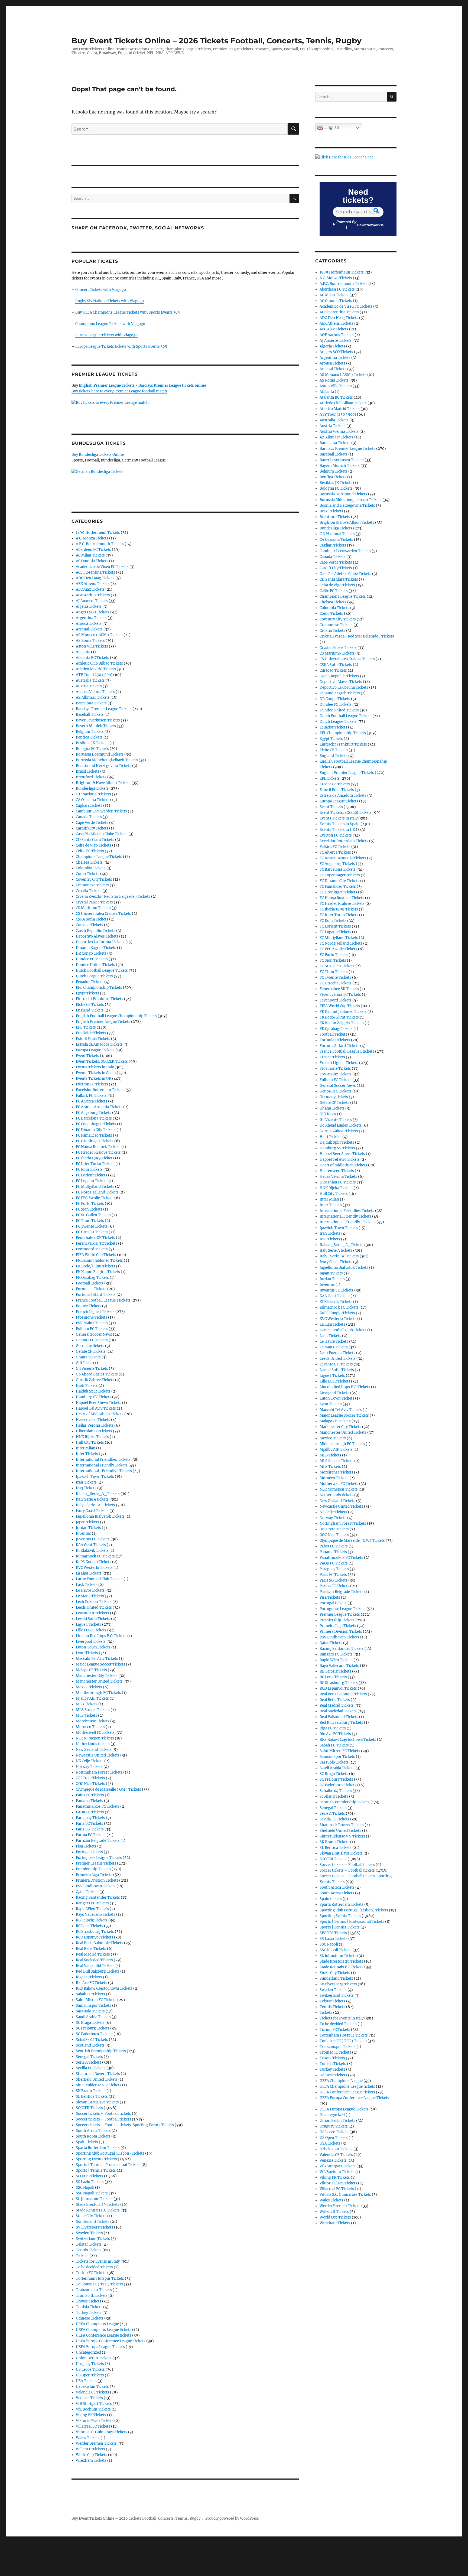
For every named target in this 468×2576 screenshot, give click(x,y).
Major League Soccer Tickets (100, 1664)
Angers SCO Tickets (93, 612)
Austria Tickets (89, 686)
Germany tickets (90, 1346)
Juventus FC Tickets (93, 1539)
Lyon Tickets (87, 1653)
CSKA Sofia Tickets (92, 919)
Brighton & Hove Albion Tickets (103, 783)
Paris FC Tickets (90, 1824)
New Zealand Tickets (94, 1750)
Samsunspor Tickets (94, 2006)
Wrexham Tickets (91, 2460)
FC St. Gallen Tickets (93, 1215)
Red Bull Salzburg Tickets (98, 1971)
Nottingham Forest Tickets (99, 1772)
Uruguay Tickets (90, 2364)
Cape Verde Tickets (92, 823)
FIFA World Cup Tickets (96, 1255)
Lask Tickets (87, 1585)
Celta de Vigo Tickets (94, 845)
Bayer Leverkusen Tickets (98, 720)
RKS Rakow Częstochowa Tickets (104, 1988)
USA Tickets (86, 2381)
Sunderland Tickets (93, 2222)
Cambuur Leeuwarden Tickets (101, 811)
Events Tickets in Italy (95, 1067)
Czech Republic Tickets (96, 931)
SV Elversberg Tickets (95, 2227)
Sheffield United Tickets (97, 2079)
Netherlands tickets (93, 1744)
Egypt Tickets (87, 993)
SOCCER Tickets (89, 2108)
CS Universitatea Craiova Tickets (103, 914)
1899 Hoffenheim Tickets (98, 533)
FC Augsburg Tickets (94, 1113)
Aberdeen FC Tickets (93, 550)
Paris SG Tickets (90, 1829)
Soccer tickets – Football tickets (103, 2114)
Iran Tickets (86, 1482)
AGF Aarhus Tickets (93, 595)
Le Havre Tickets (90, 1590)
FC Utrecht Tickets (92, 1232)
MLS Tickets (87, 1715)
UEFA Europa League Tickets (100, 2347)
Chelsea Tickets (89, 862)
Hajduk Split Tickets (93, 1391)
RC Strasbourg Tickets (95, 1932)
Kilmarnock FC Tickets (95, 1556)
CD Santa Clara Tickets (95, 840)
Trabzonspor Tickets (94, 2290)
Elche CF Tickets (90, 1005)
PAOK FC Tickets (90, 1812)
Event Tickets (87, 1056)
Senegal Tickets (89, 2057)
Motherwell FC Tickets (95, 1733)
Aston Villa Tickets (92, 646)
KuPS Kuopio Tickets (94, 1562)
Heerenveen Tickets (93, 1420)
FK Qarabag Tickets (92, 1278)
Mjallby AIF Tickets (92, 1698)
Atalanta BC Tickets (92, 658)
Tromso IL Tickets (92, 2296)
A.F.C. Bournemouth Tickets (100, 544)
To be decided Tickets (94, 2267)
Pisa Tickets (86, 1846)
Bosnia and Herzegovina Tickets (104, 766)
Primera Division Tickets (97, 1880)
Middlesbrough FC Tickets (98, 1693)
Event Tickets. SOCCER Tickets (102, 1061)
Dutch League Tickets (94, 976)
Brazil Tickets (88, 771)
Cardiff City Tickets (92, 828)
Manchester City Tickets (97, 1676)
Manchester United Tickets (99, 1681)
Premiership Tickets (93, 1869)
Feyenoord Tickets (92, 1249)
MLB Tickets (87, 1704)
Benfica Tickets (89, 737)
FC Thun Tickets (90, 1221)
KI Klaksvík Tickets (92, 1551)
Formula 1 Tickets (91, 1289)
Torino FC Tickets (91, 2273)
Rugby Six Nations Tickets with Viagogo (110, 301)
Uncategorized (88, 2352)
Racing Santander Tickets (98, 1897)
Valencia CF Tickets (92, 2392)
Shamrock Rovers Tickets (98, 2074)
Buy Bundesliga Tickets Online (98, 455)
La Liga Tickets (89, 1573)
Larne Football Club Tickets (99, 1579)
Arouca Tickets (89, 624)
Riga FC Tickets (89, 1977)
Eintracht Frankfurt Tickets (100, 999)
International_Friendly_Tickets (104, 1471)
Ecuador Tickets (90, 982)
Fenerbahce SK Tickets (95, 1238)
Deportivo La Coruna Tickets (100, 942)
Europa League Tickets (95, 1050)
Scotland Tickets (90, 2045)
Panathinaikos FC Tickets (98, 1806)
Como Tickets (88, 874)
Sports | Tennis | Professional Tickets (108, 2165)
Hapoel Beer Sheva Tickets (99, 1403)
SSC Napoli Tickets (92, 2193)
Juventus (83, 1533)
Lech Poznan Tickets (94, 1602)
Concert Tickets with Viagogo (101, 290)
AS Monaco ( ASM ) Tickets (99, 635)
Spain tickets (87, 2142)
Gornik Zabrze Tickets (95, 1380)
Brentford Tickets (91, 777)
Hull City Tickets (90, 1443)
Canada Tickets (89, 817)
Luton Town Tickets (93, 1647)
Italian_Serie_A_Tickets (98, 1494)
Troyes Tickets (89, 2301)
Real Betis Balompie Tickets (100, 1943)
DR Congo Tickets (91, 953)
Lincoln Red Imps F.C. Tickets (101, 1636)
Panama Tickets (90, 1801)
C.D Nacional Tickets (93, 794)
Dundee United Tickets (95, 965)
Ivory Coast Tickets (92, 1511)
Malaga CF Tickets (91, 1670)
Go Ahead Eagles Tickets (97, 1374)
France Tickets (89, 1306)
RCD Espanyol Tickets (95, 1937)
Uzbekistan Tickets (92, 2387)
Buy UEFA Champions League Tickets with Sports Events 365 (128, 312)
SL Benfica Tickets (92, 2097)
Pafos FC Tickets (90, 1795)
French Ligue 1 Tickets (95, 1312)
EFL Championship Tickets (99, 988)
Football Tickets (90, 1283)
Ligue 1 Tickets (89, 1624)
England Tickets (90, 1010)
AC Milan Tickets (90, 555)
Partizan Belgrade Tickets (98, 1841)
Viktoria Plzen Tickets (95, 2421)
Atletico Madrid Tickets (96, 669)
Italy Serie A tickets (92, 1499)
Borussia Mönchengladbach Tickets (107, 760)
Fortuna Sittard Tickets (96, 1295)
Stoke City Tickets (91, 2216)
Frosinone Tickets (92, 1317)
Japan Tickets (87, 1522)
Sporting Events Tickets (96, 2159)
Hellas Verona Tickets (95, 1425)
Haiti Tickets (87, 1386)
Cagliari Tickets (89, 806)
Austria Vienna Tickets (95, 692)
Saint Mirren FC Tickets (96, 2000)
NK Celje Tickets (90, 1761)
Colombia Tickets (91, 868)
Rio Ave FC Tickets (92, 1983)
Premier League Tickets (96, 1863)
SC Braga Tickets (90, 2023)
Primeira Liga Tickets (94, 1875)
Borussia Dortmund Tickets (100, 754)
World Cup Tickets (92, 2455)
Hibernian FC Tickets (94, 1431)
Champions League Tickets (99, 857)
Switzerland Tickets (93, 2239)
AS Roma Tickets (90, 641)
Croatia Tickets (89, 891)
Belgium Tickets (90, 732)
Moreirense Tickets (93, 1721)
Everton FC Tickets (92, 1084)
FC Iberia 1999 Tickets (95, 1158)
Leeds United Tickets (94, 1607)
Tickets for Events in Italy (98, 2261)
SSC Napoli (85, 2188)
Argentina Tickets (91, 618)
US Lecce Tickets (90, 2370)
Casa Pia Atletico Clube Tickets (102, 834)
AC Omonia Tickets (92, 561)
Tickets (82, 2256)
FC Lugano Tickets (92, 1181)
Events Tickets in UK (94, 1079)
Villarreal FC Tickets (93, 2426)
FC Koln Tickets (89, 1170)
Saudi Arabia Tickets (93, 2017)
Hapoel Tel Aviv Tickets (96, 1408)
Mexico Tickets (89, 1687)
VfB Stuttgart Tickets (94, 2404)
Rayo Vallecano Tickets (96, 1915)
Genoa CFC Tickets (92, 1340)
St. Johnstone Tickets (94, 2199)
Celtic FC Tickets (90, 851)
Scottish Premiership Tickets (101, 2051)
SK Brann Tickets (91, 2091)
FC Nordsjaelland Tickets (97, 1192)
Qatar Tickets (87, 1892)
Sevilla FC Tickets (91, 2068)
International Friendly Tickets (102, 1465)
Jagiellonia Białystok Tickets (100, 1516)
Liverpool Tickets (91, 1642)
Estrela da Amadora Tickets (99, 1044)
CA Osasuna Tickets (93, 800)
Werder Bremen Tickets (96, 2443)
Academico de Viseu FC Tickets (102, 567)
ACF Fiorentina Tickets (95, 572)
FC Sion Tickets (89, 1209)
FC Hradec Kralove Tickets (98, 1152)
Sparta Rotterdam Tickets (98, 2148)
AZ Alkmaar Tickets (93, 697)
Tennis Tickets (89, 2250)
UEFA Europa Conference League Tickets (111, 2341)
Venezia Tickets (89, 2398)
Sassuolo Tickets (90, 2011)
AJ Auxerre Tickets (92, 601)
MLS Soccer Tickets (93, 1710)
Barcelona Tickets (91, 703)
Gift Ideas (84, 1363)
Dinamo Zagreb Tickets (96, 948)
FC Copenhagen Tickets (96, 1124)
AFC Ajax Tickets (90, 589)
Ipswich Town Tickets (95, 1477)
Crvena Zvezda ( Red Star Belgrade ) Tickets (113, 897)
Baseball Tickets (90, 715)
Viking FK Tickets (91, 2415)
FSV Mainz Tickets (92, 1323)
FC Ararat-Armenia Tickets (99, 1107)
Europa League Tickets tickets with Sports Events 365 (121, 347)
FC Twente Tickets (92, 1226)
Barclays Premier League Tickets (104, 709)
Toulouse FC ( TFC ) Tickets (99, 2284)
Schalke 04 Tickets (92, 2040)
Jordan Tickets (88, 1528)
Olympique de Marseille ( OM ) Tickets (108, 1789)
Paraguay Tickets (90, 1818)
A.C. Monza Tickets (92, 538)
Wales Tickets (88, 2438)
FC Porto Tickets (90, 1204)
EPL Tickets (86, 1027)
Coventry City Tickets (94, 879)
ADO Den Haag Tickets (95, 578)
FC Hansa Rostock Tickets (98, 1147)
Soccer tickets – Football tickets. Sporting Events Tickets (125, 2125)
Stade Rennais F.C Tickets (98, 2210)
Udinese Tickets (90, 2318)
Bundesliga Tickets (92, 788)
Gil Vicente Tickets (92, 1369)
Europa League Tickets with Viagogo (106, 335)
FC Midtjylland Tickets (95, 1187)
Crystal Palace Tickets (94, 902)
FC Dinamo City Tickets (96, 1130)
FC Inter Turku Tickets (95, 1164)
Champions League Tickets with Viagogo (110, 324)
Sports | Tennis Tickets (96, 2170)
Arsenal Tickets (89, 629)
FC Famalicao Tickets (94, 1135)
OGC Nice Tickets (90, 1784)
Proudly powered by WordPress (232, 2518)
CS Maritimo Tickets (93, 908)
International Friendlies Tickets (103, 1460)
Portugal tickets (89, 1852)
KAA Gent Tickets (91, 1545)
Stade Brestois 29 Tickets (98, 2205)
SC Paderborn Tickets (94, 2034)
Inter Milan (86, 1448)
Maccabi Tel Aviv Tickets (97, 1659)
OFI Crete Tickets (90, 1778)
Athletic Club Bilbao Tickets (99, 663)
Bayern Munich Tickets (96, 726)
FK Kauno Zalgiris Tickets (98, 1272)
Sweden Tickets (89, 2233)
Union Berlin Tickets (94, 2358)
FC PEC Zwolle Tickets (95, 1198)
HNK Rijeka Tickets (92, 1437)
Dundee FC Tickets (92, 959)
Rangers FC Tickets (92, 1903)
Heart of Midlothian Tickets (100, 1414)
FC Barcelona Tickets (94, 1118)
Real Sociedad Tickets (94, 1960)
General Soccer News (94, 1334)
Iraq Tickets (86, 1488)
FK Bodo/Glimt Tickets (95, 1266)
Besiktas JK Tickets (92, 743)
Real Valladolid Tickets (95, 1966)
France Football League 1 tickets (103, 1300)
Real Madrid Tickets (93, 1954)
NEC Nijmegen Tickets (95, 1738)
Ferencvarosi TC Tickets (97, 1243)
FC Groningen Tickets (95, 1141)
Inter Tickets (87, 1454)
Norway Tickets (89, 1767)
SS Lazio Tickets (90, 2182)
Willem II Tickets (90, 2449)
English (331, 127)
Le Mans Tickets (90, 1596)
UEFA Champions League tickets (104, 2330)
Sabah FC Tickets (90, 1994)
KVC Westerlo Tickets (94, 1568)
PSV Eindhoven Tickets (96, 1886)
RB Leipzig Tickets (92, 1920)
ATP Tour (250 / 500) (94, 675)
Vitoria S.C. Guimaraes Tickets (102, 2432)
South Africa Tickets (93, 2131)
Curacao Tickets (90, 925)
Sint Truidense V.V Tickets (99, 2085)
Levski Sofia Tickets (93, 1619)
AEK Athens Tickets (93, 584)
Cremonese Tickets (92, 885)
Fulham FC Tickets (92, 1329)
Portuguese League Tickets (99, 1858)
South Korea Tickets (93, 2136)
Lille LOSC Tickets (91, 1630)
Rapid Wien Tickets (92, 1909)
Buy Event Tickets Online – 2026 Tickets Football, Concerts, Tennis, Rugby (217, 41)
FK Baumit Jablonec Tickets (99, 1261)
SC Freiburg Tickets (93, 2028)
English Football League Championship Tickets (116, 1016)
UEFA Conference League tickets (104, 2335)
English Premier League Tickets (103, 1022)
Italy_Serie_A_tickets (95, 1505)
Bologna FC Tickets (92, 749)
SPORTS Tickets (90, 2176)
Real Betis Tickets (91, 1949)
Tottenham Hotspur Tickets (100, 2279)
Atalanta (83, 652)
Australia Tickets (90, 680)
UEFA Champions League (97, 2324)
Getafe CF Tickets (91, 1352)
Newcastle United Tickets (98, 1755)
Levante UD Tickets (92, 1613)
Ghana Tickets (88, 1357)
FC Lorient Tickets (92, 1175)
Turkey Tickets (89, 2313)
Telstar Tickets (89, 2244)
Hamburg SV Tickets (94, 1397)
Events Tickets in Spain (96, 1073)
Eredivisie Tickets (91, 1033)
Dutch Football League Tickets (102, 970)
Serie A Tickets (89, 2062)
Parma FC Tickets (91, 1835)
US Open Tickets (90, 2375)
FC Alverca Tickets (92, 1101)
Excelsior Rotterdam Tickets (100, 1090)
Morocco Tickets (90, 1727)
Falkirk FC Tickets (91, 1096)
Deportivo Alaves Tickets (97, 936)
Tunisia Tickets (89, 2307)
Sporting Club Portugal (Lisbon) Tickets (110, 2153)
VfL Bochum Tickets (93, 2409)
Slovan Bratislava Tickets (97, 2102)
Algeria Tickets (89, 606)
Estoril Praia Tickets (93, 1039)
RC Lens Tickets (90, 1926)
